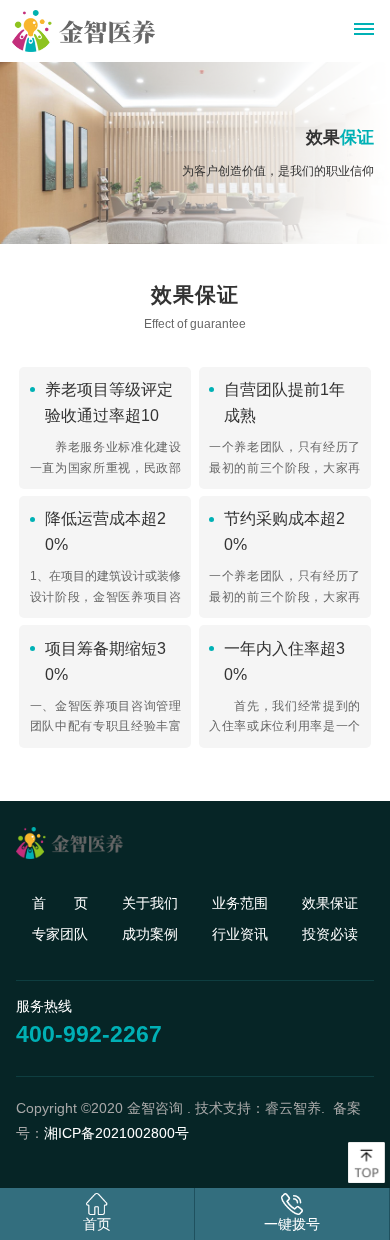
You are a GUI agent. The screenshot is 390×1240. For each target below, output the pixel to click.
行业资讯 (240, 934)
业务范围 (240, 903)
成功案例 (150, 934)
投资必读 (330, 934)
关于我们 (150, 903)
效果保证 (330, 903)
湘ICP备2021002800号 (116, 1133)
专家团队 (60, 934)
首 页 (60, 903)
